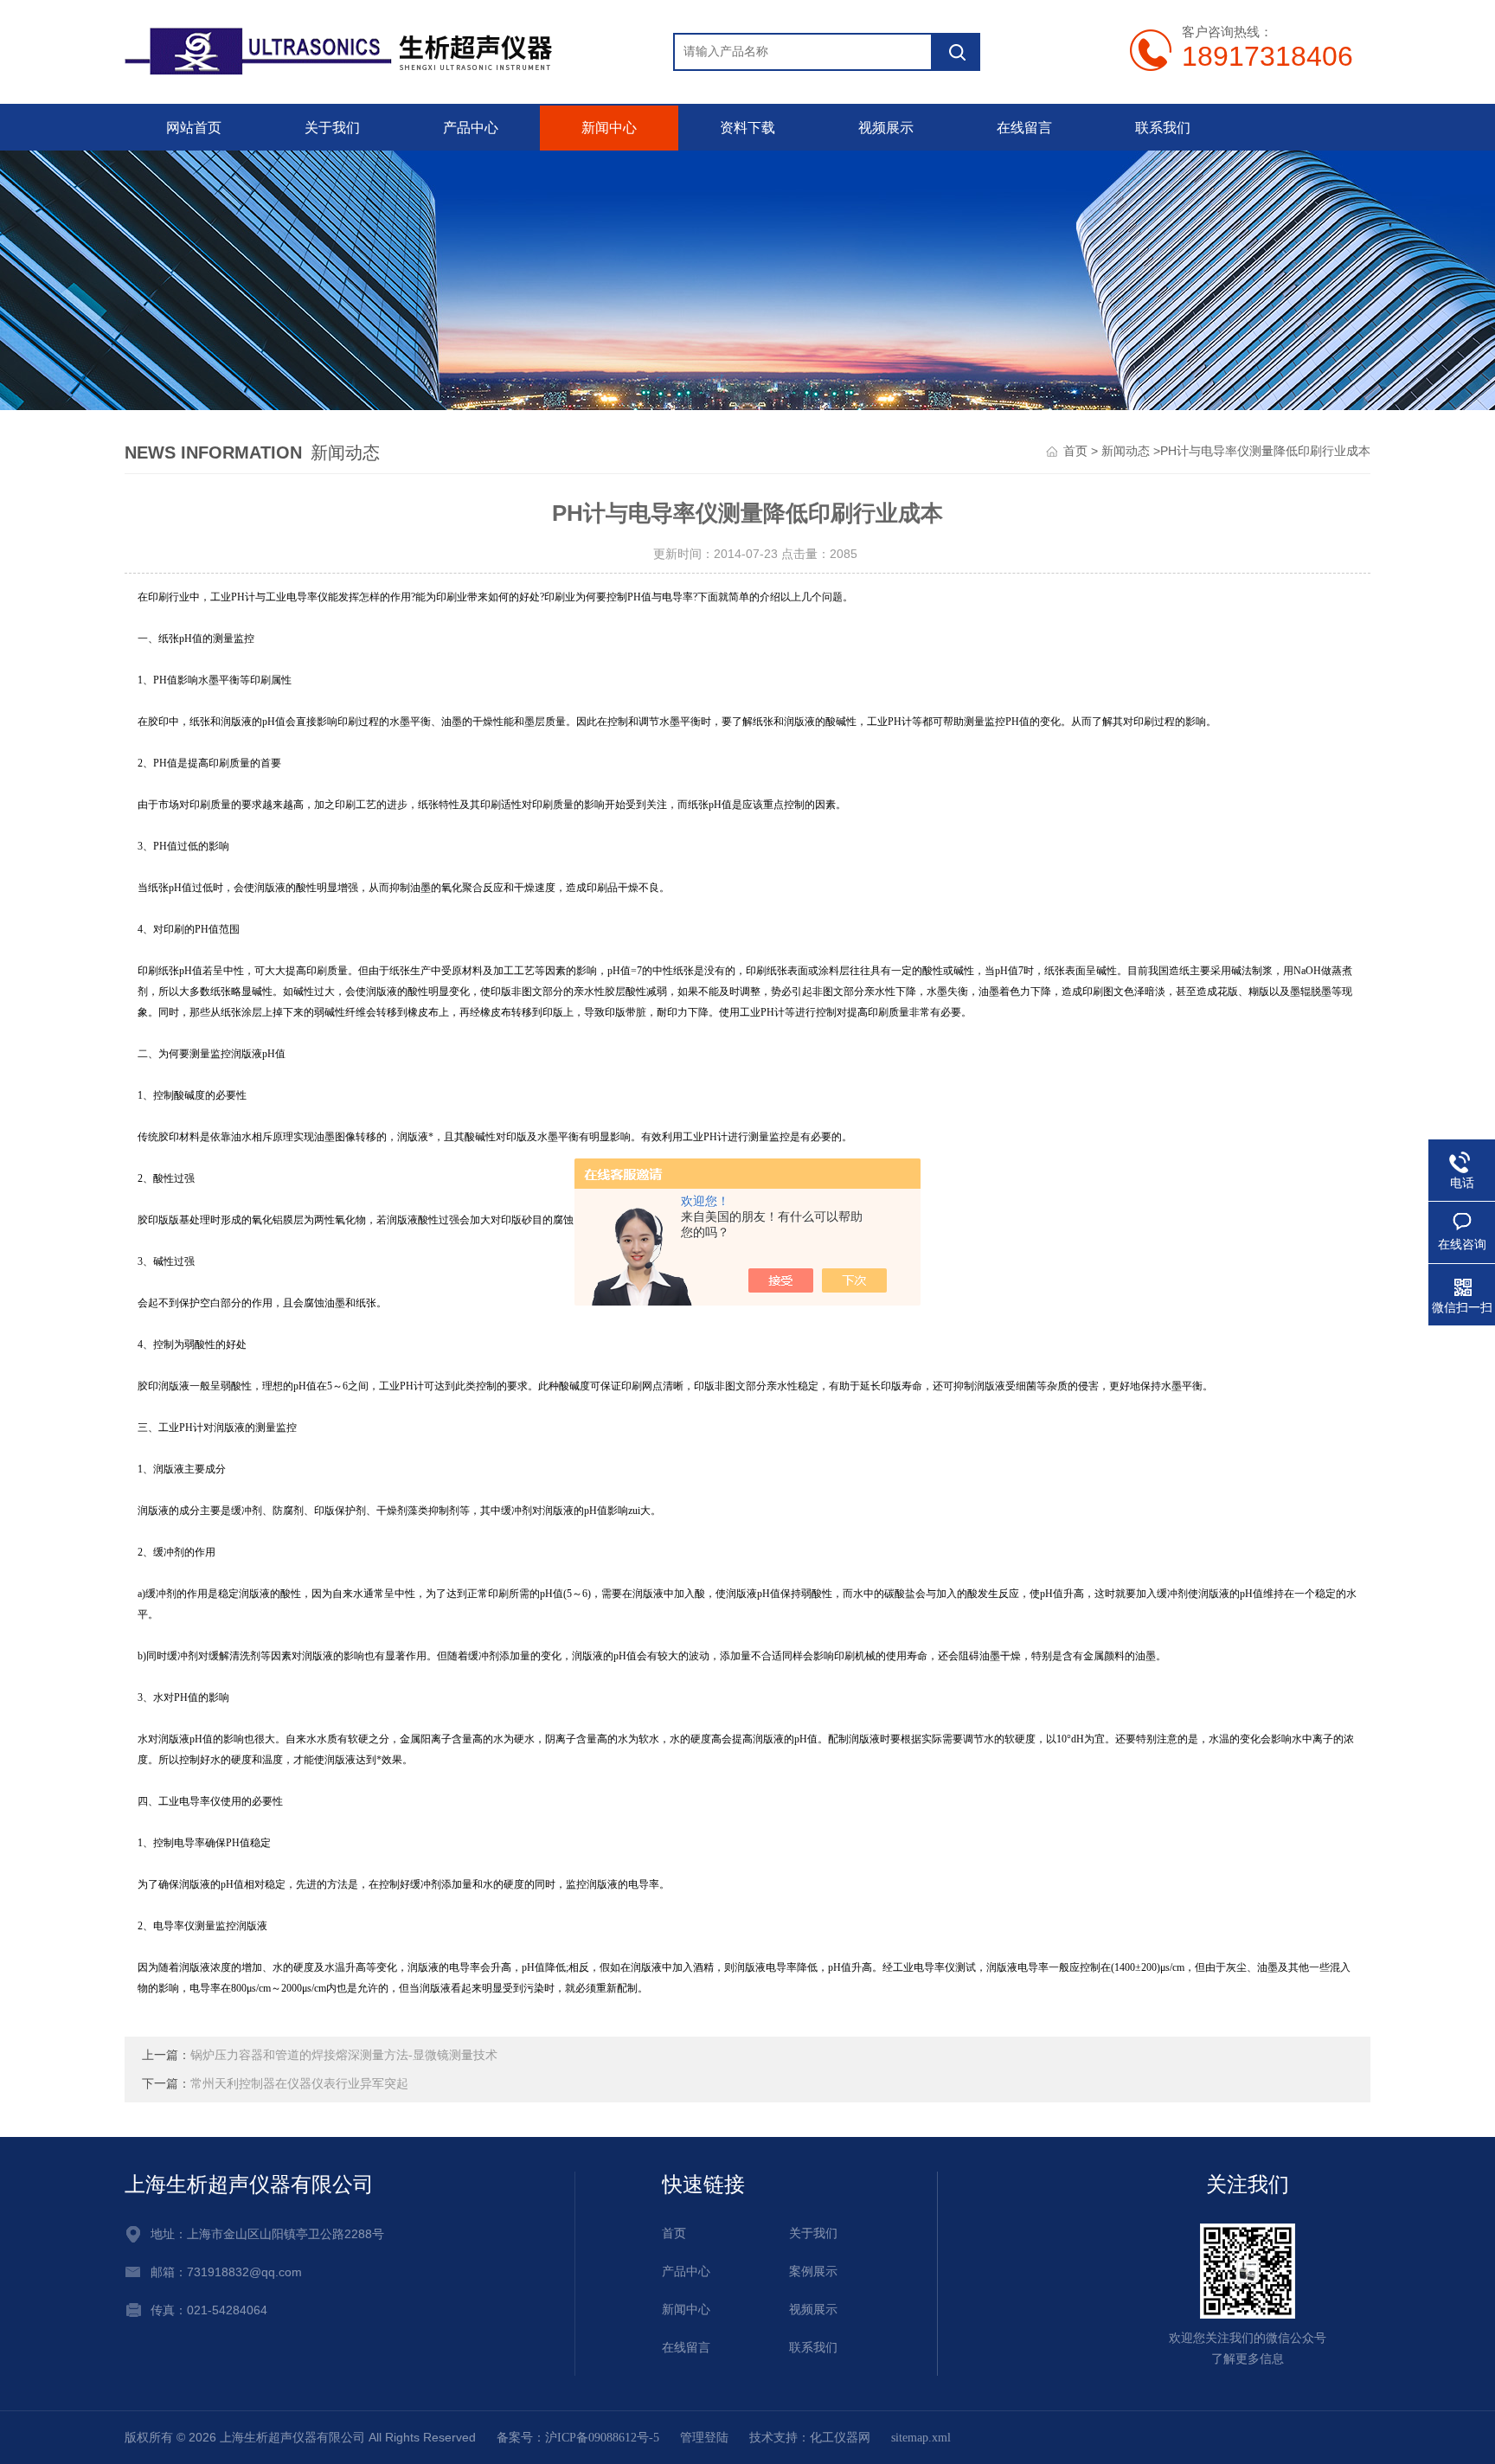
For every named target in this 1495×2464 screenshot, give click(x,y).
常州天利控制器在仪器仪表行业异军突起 (299, 2084)
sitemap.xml (921, 2438)
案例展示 (813, 2271)
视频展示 (886, 128)
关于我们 (332, 128)
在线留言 (1024, 128)
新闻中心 (609, 128)
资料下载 (747, 128)
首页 (1075, 451)
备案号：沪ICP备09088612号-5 (578, 2438)
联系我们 (1163, 128)
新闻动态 (1126, 451)
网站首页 (194, 128)
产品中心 (471, 128)
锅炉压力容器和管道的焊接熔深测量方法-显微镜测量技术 (344, 2055)
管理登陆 (704, 2438)
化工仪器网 (840, 2438)
